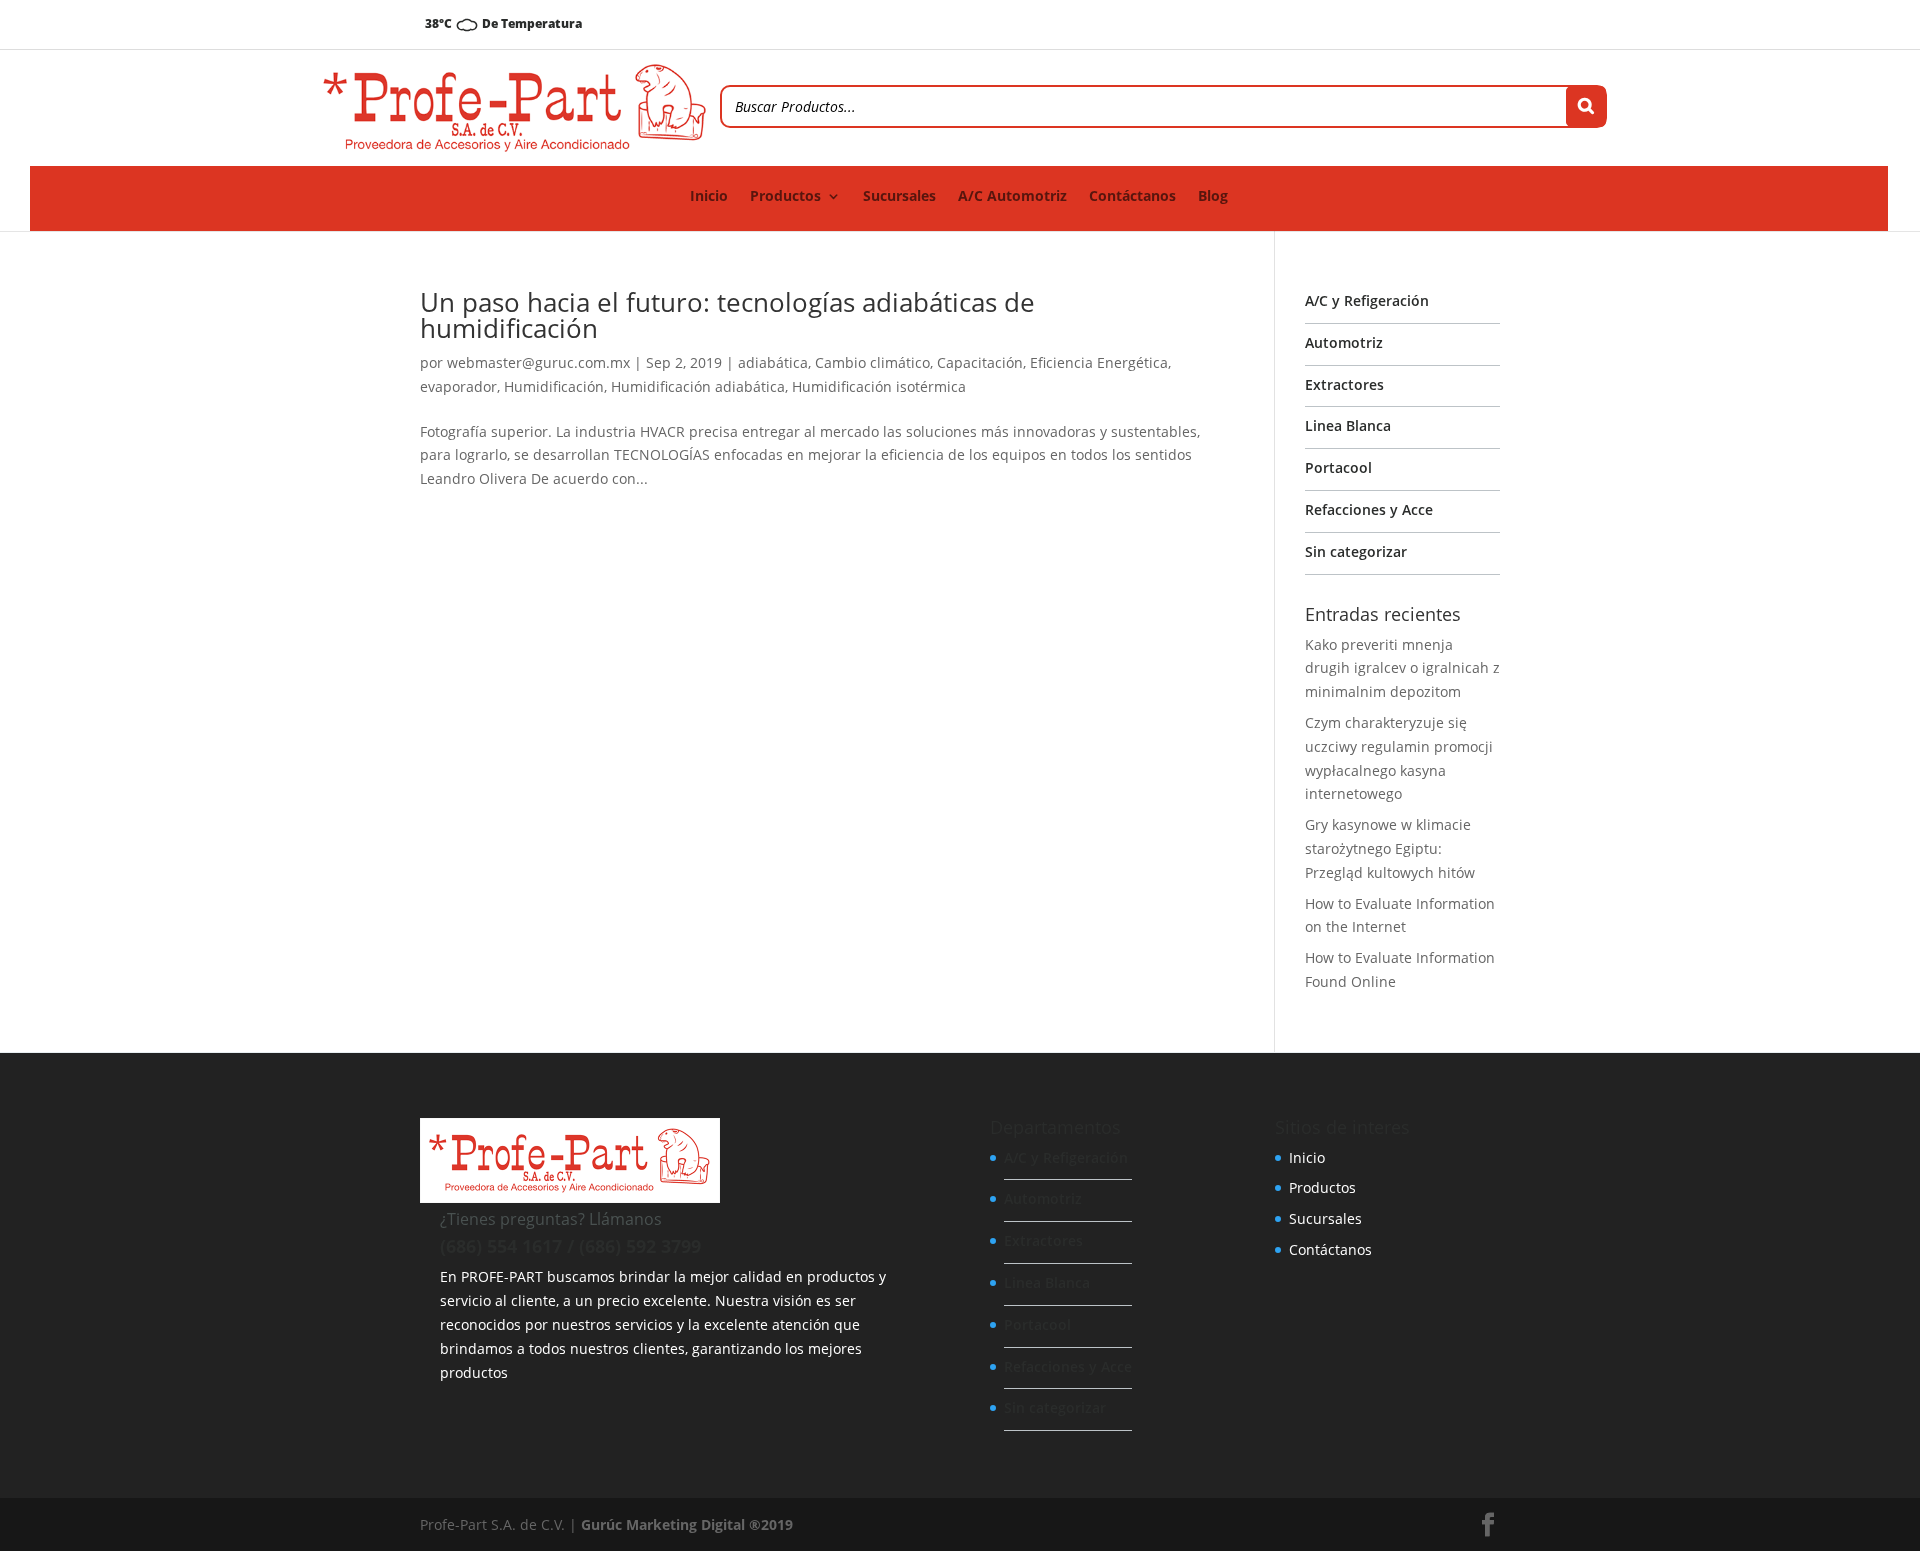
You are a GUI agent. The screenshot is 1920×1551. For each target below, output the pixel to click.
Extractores (1344, 384)
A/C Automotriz (1012, 197)
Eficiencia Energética (1099, 362)
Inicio (709, 197)
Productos (785, 197)
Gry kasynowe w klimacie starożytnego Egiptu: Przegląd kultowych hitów (1390, 848)
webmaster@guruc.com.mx (538, 362)
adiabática (773, 362)
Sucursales (899, 197)
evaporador (458, 386)
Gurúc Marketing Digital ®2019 (687, 1524)
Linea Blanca (1348, 425)
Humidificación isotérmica (879, 386)
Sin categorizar (1356, 551)
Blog (1213, 197)
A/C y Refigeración (1367, 300)
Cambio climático (872, 362)
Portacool (1338, 467)
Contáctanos (1132, 197)
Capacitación (980, 362)
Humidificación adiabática (698, 386)
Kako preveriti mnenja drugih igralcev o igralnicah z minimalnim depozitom (1402, 668)
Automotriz (1344, 342)
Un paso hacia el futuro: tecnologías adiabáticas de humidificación (727, 315)
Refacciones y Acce (1369, 509)
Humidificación (554, 386)
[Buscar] (1586, 106)
